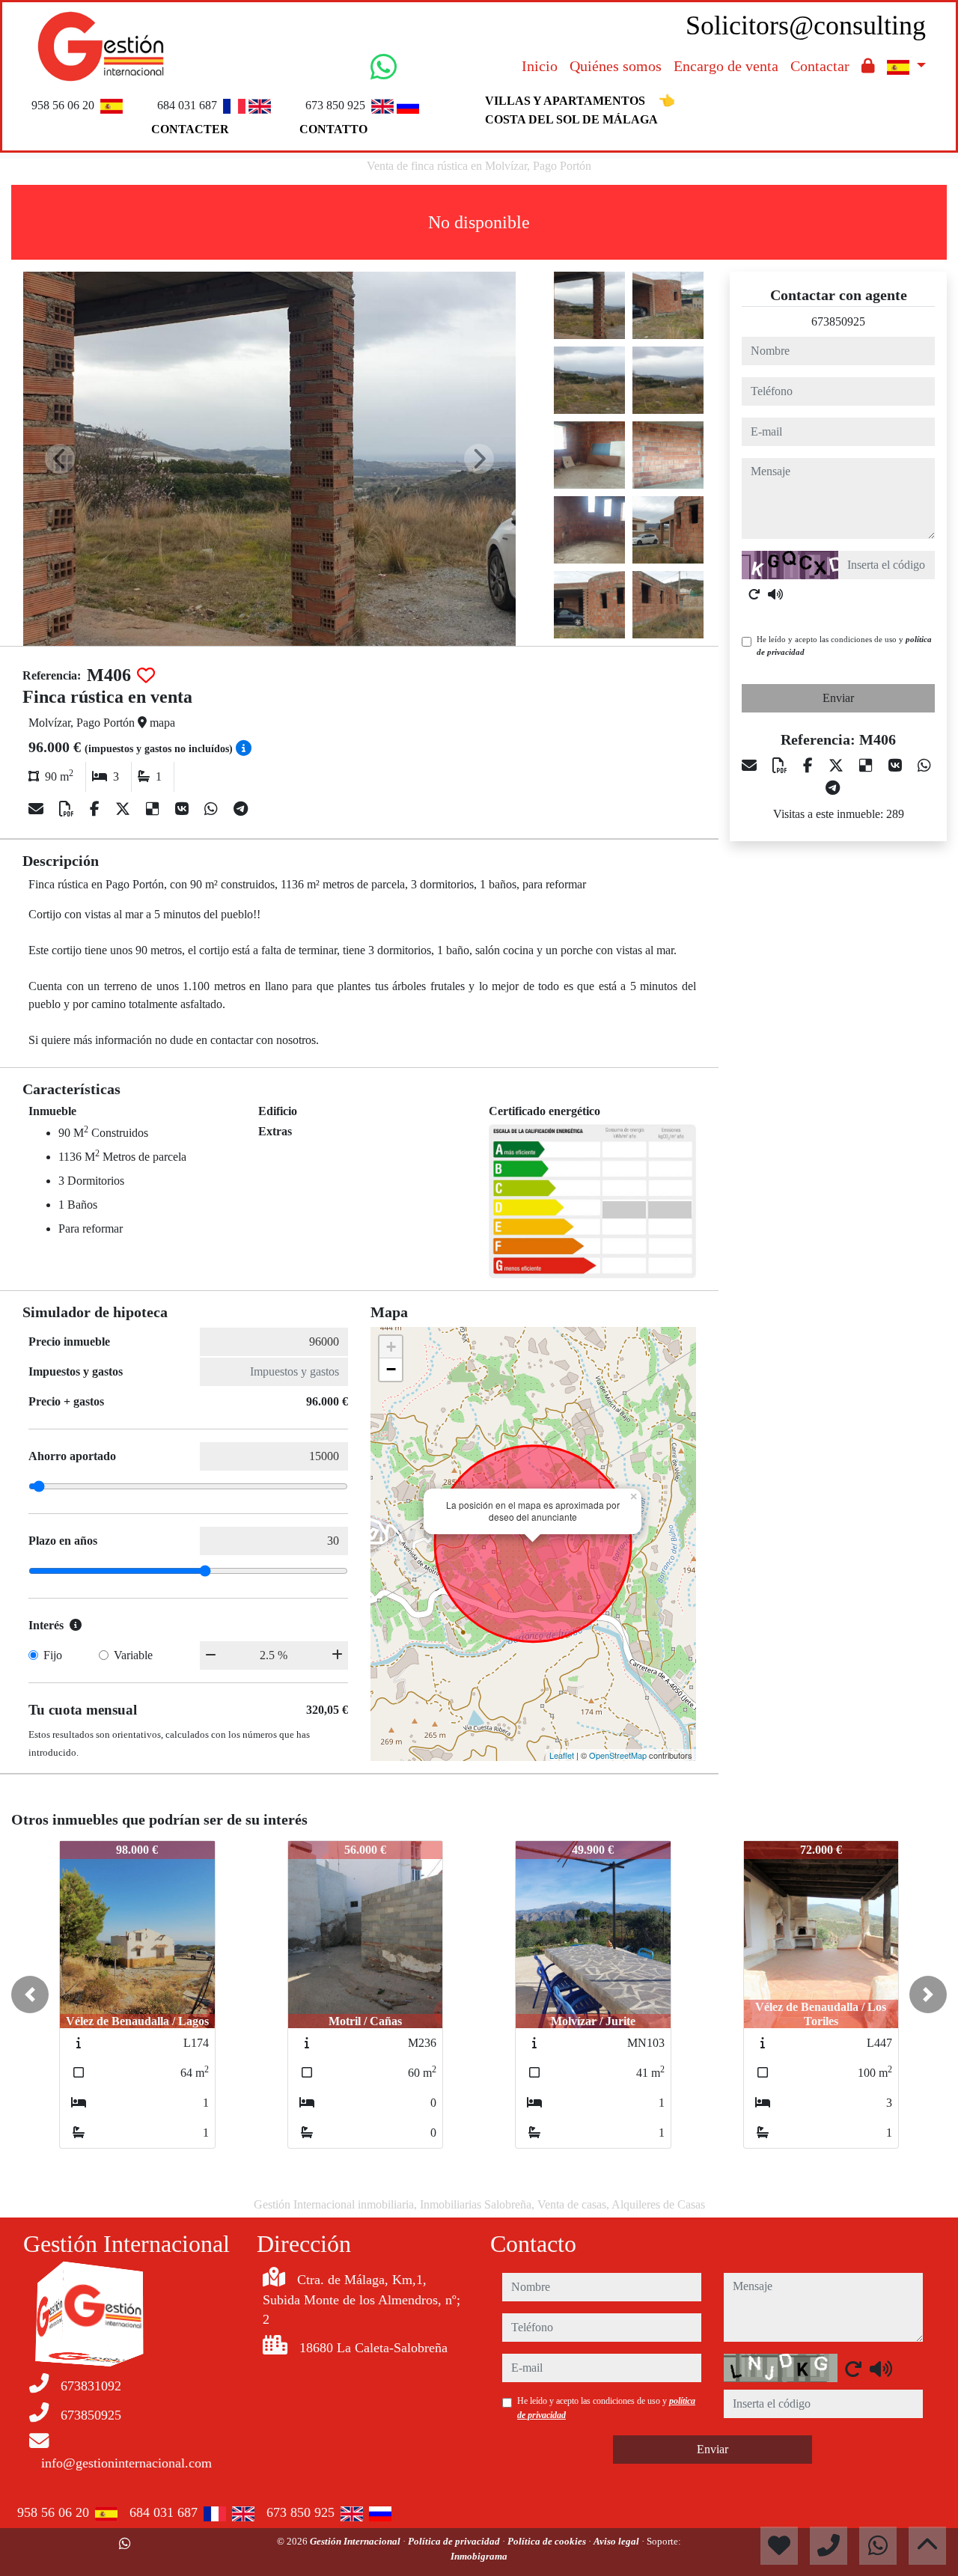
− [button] (391, 1369)
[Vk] (184, 809)
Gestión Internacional (356, 2541)
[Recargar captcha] (754, 594)
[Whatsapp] (213, 809)
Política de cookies (548, 2541)
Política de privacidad (455, 2541)
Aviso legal (617, 2541)
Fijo (53, 1655)
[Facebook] (97, 809)
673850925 (838, 321)
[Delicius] (155, 809)
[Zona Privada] (868, 66)
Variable (133, 1655)
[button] (30, 1994)
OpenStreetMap (618, 1755)
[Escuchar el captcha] (775, 594)
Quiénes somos (616, 66)
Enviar (838, 698)
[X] (125, 809)
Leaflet (562, 1755)
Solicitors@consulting (806, 25)
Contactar (820, 66)
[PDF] (68, 809)
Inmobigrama (479, 2556)
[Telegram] (241, 809)
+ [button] (391, 1347)
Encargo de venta (726, 66)
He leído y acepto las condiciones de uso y (844, 645)
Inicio (540, 66)
